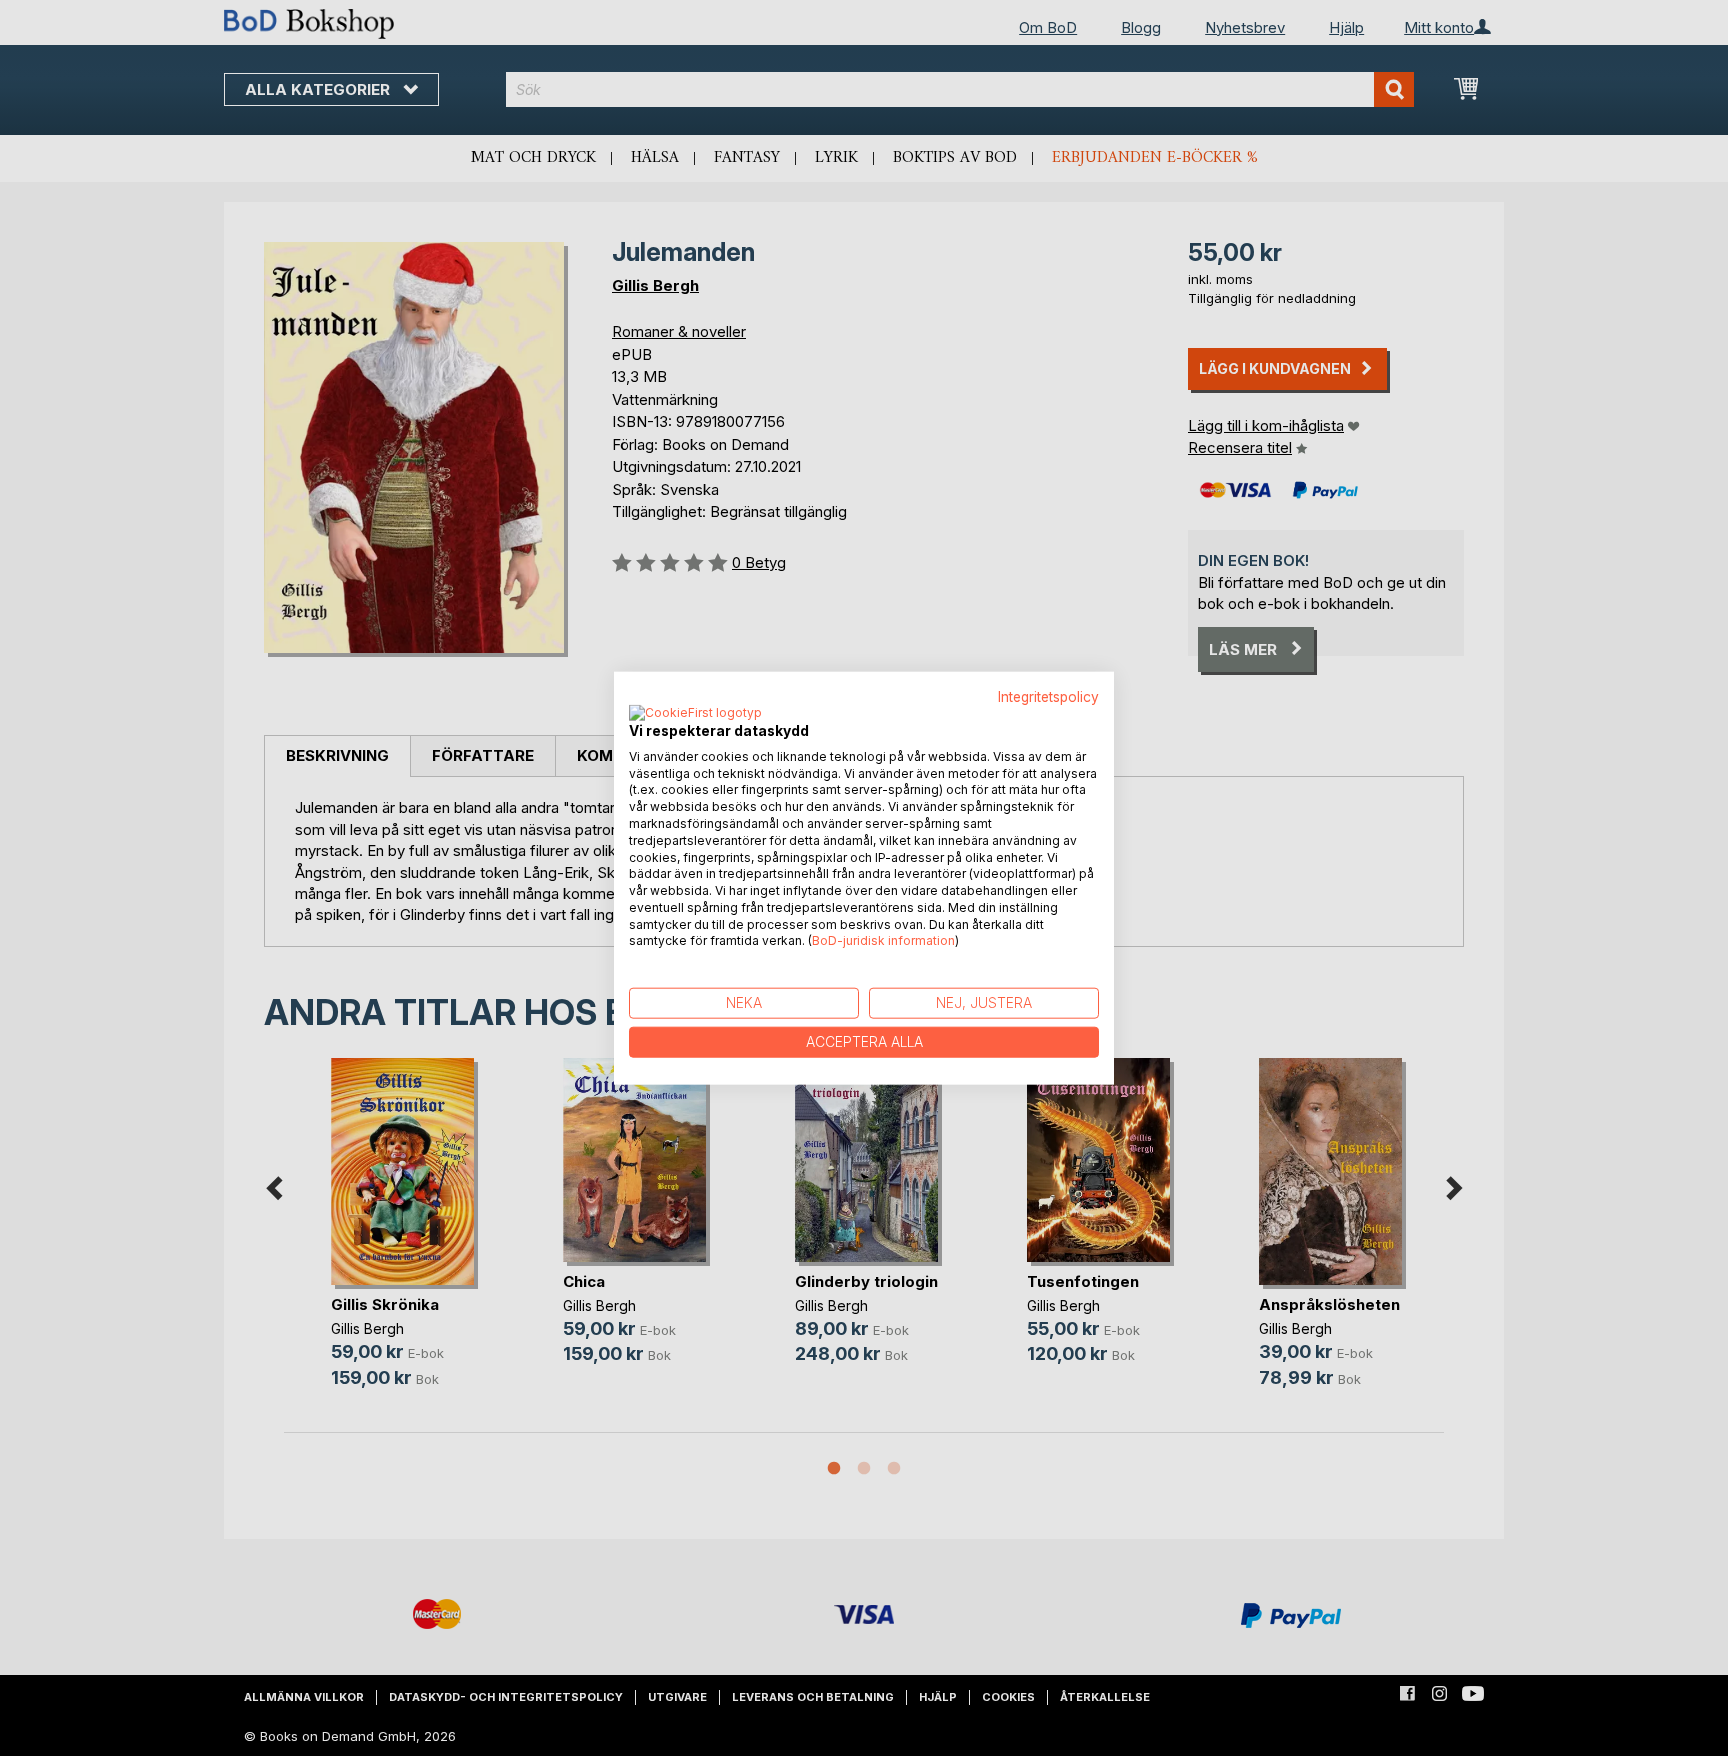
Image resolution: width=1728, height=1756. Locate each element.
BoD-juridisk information (883, 940)
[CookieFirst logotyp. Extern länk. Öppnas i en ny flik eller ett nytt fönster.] (695, 713)
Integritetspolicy (1048, 697)
